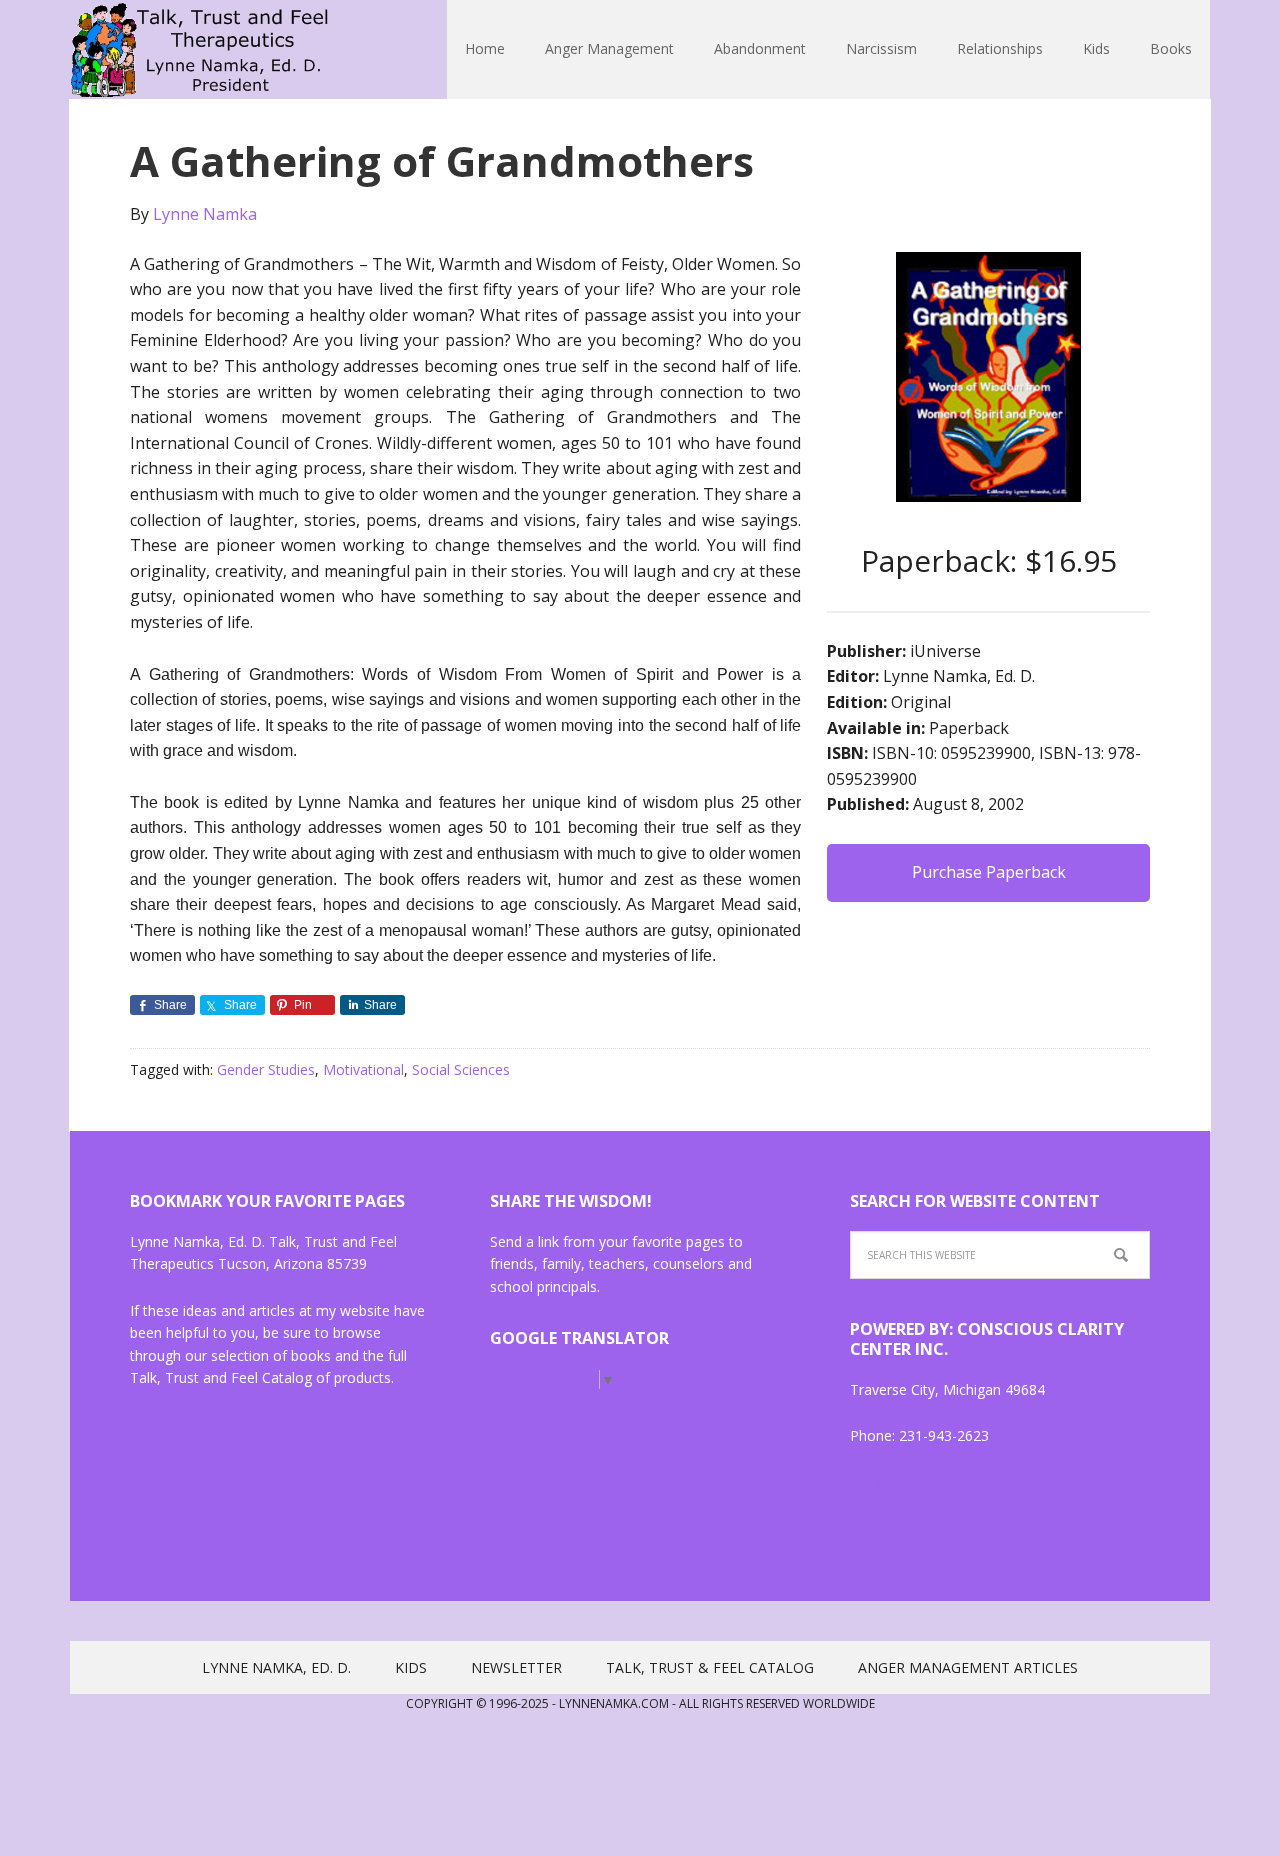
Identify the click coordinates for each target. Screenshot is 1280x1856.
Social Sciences (461, 1069)
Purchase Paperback (989, 872)
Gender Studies (266, 1069)
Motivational (363, 1069)
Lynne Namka (200, 50)
